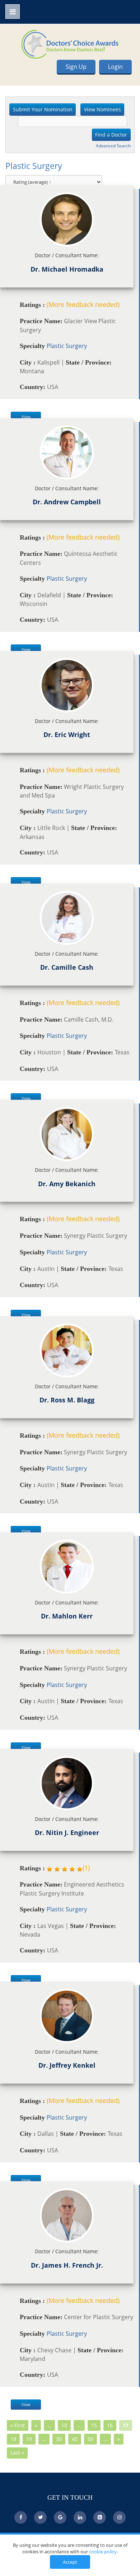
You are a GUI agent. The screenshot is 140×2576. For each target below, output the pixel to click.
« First (18, 2425)
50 (90, 2439)
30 (59, 2439)
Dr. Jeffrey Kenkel (67, 2065)
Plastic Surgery (67, 346)
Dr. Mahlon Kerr (67, 1616)
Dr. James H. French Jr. (67, 2265)
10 (64, 2425)
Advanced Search (113, 146)
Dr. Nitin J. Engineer (67, 1832)
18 (13, 2439)
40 (75, 2439)
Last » (17, 2453)
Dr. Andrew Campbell (67, 502)
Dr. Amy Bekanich (67, 1184)
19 (29, 2439)
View (26, 417)
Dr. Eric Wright (67, 735)
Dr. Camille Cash (67, 967)
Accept (70, 2562)
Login (115, 67)
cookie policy (103, 2552)
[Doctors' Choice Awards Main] (70, 44)
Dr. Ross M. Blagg (67, 1400)
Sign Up (76, 67)
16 (110, 2425)
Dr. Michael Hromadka (67, 269)
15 (94, 2425)
